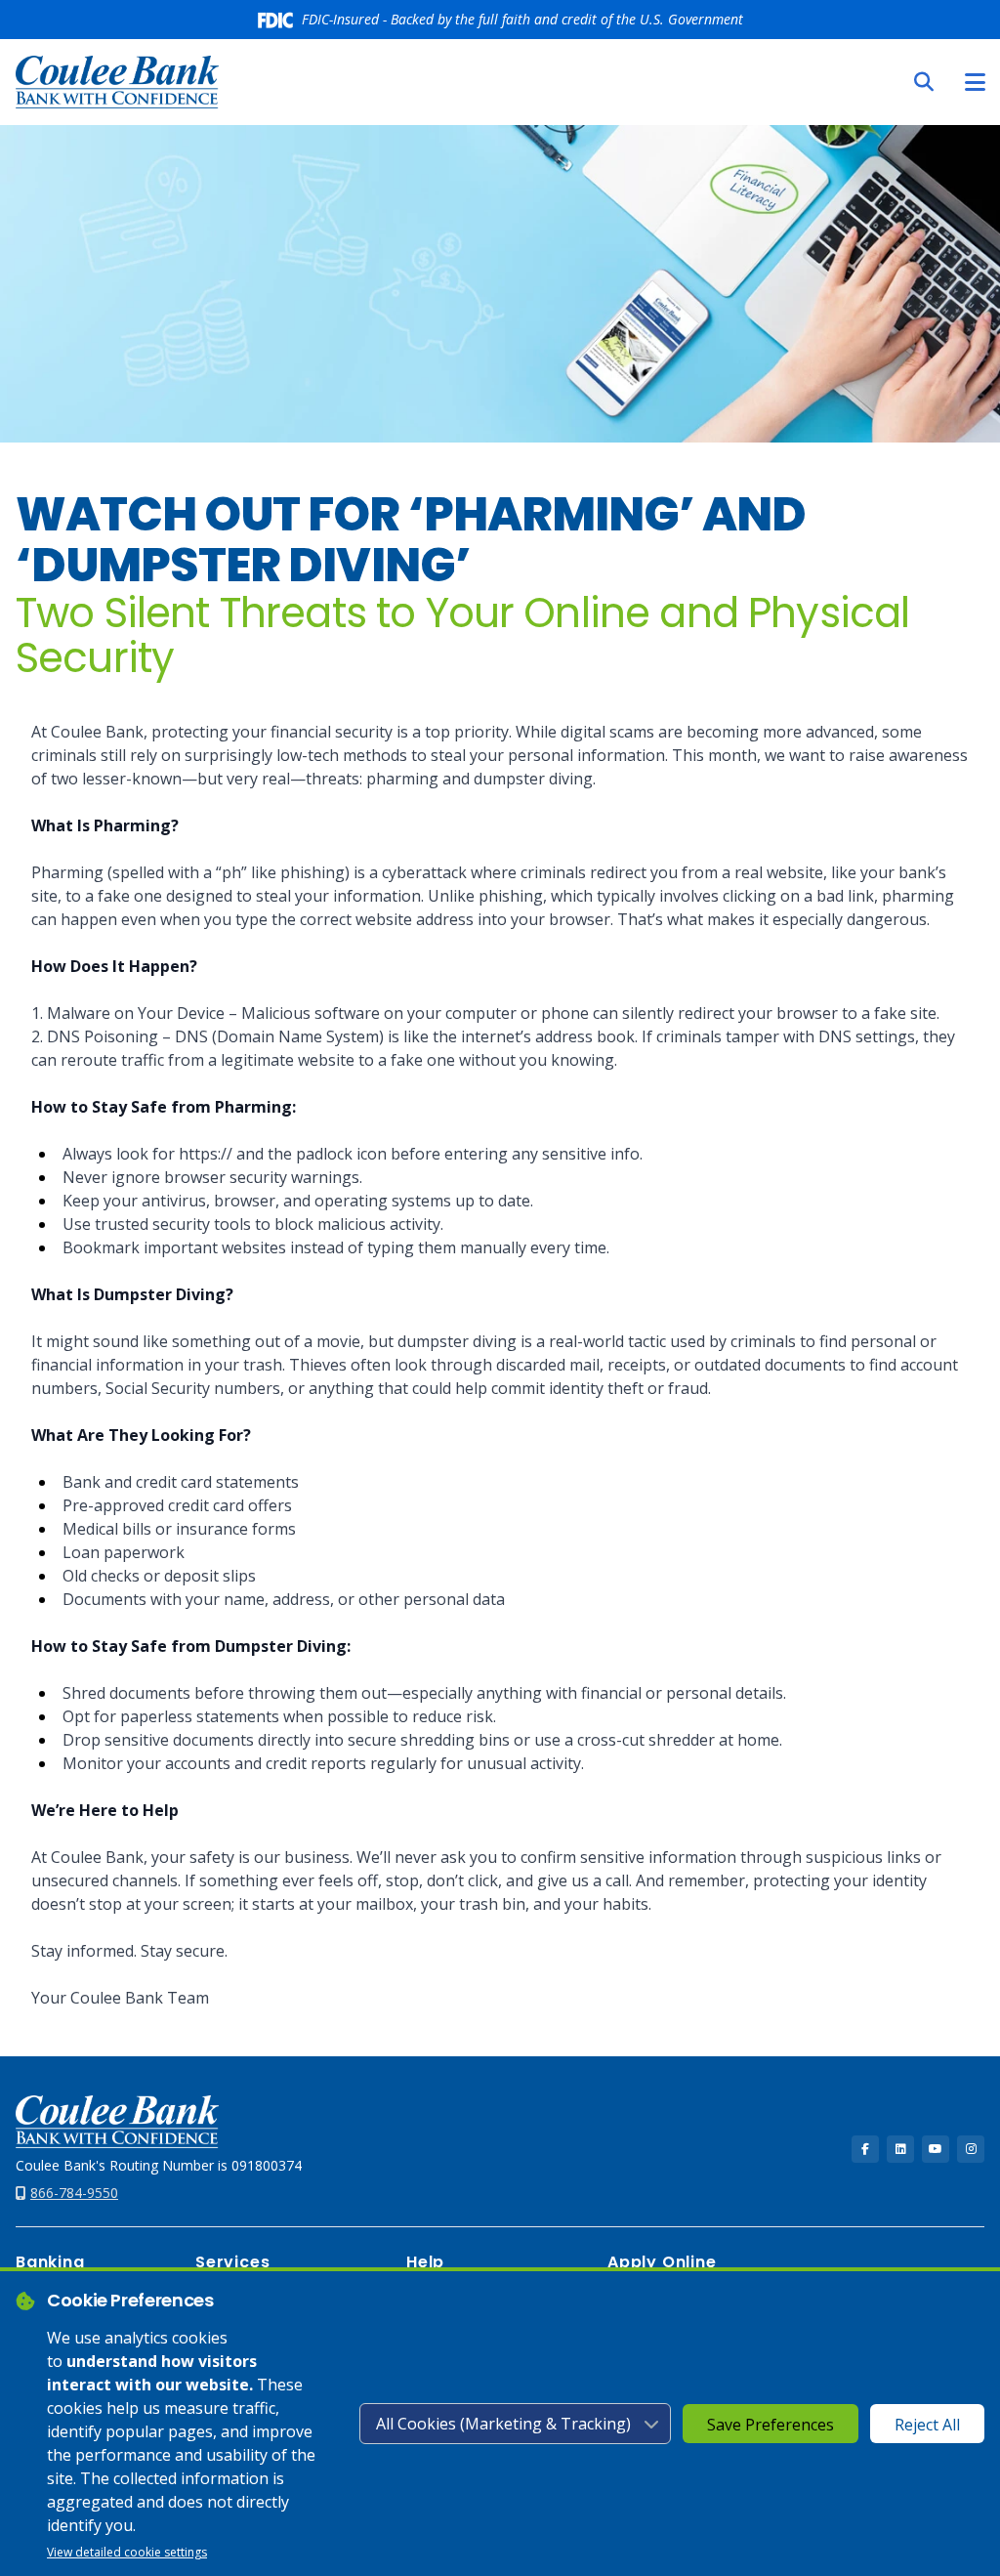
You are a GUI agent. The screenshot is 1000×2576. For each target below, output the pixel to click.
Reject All (927, 2425)
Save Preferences (771, 2425)
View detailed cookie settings (127, 2552)
